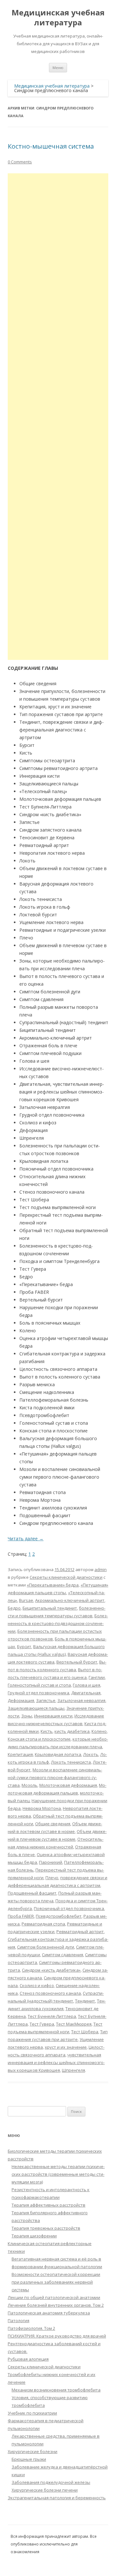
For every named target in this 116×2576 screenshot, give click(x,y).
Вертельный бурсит (77, 1662)
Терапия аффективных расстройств (48, 2205)
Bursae (26, 1600)
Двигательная (86, 1693)
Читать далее (26, 1539)
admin (101, 1569)
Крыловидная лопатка (58, 1754)
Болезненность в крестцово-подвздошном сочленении (58, 1623)
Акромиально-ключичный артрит (70, 1600)
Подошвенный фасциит (32, 1893)
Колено (99, 1731)
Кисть (47, 1731)
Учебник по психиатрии (32, 2413)
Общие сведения (53, 1824)
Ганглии (97, 1677)
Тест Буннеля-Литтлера (52, 2016)
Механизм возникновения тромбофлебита (56, 2390)
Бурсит (24, 1647)
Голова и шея (87, 1685)
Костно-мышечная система (51, 146)
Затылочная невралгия (81, 1700)
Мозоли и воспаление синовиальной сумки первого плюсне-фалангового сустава (55, 1777)
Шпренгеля (73, 2070)
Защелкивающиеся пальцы (36, 1708)
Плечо (52, 1878)
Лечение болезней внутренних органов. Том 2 (56, 2305)
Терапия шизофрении (34, 2236)
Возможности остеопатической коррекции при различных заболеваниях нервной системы (56, 2282)
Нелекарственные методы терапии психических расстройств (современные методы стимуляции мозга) (58, 2174)
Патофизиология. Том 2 (31, 2328)
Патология (19, 2321)
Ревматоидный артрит (80, 1932)
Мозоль (29, 1785)
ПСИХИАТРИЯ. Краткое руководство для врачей (57, 2336)
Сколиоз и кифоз (37, 1985)
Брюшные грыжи (29, 2459)
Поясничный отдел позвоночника (69, 1908)
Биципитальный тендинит (50, 1608)
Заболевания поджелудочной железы (51, 2482)
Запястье (46, 1700)
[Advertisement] (58, 417)
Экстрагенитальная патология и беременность (57, 2498)
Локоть (91, 1754)
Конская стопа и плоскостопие (39, 1739)
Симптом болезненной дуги (46, 1947)
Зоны (27, 1716)
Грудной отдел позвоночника (39, 1693)
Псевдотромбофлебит (59, 1916)
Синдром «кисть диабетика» (51, 1970)
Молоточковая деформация (68, 1785)
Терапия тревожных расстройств (46, 2228)
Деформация (21, 1700)
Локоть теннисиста (71, 1762)
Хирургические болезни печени (45, 2490)
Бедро (14, 1608)
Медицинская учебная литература (58, 18)
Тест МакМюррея (74, 2024)
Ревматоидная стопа (43, 1924)
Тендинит (85, 2001)
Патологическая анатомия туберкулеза (49, 2313)
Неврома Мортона (42, 1808)
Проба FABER (21, 1916)
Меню (58, 68)
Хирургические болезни (33, 2451)
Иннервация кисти (53, 1716)
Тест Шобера (85, 2032)
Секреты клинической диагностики (66, 1577)
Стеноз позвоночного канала (50, 1993)
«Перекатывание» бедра (53, 1585)
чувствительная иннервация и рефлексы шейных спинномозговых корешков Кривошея (56, 2062)
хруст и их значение (66, 2047)
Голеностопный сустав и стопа (39, 1685)
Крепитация (20, 1754)
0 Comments (20, 162)
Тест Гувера (42, 2024)
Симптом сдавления (63, 1955)
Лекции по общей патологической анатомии (54, 2297)
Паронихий (51, 1862)
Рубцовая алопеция (28, 2359)
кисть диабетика (72, 1731)
